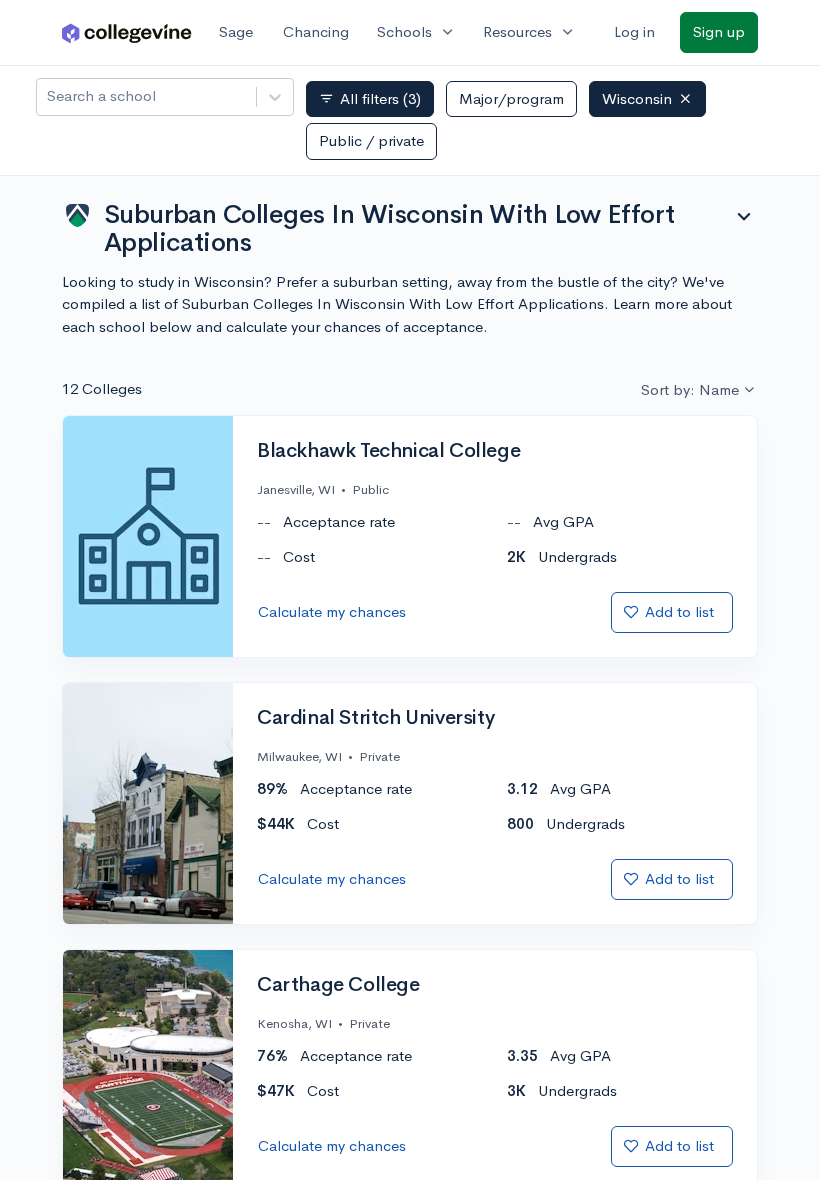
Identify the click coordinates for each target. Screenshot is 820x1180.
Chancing (316, 31)
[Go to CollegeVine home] (127, 32)
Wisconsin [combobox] (637, 98)
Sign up (719, 31)
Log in (634, 31)
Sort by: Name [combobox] (690, 389)
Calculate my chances (332, 611)
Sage (236, 31)
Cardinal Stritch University (375, 718)
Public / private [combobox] (371, 140)
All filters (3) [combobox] (370, 99)
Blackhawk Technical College (388, 451)
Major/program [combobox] (511, 98)
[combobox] (49, 96)
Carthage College (338, 985)
